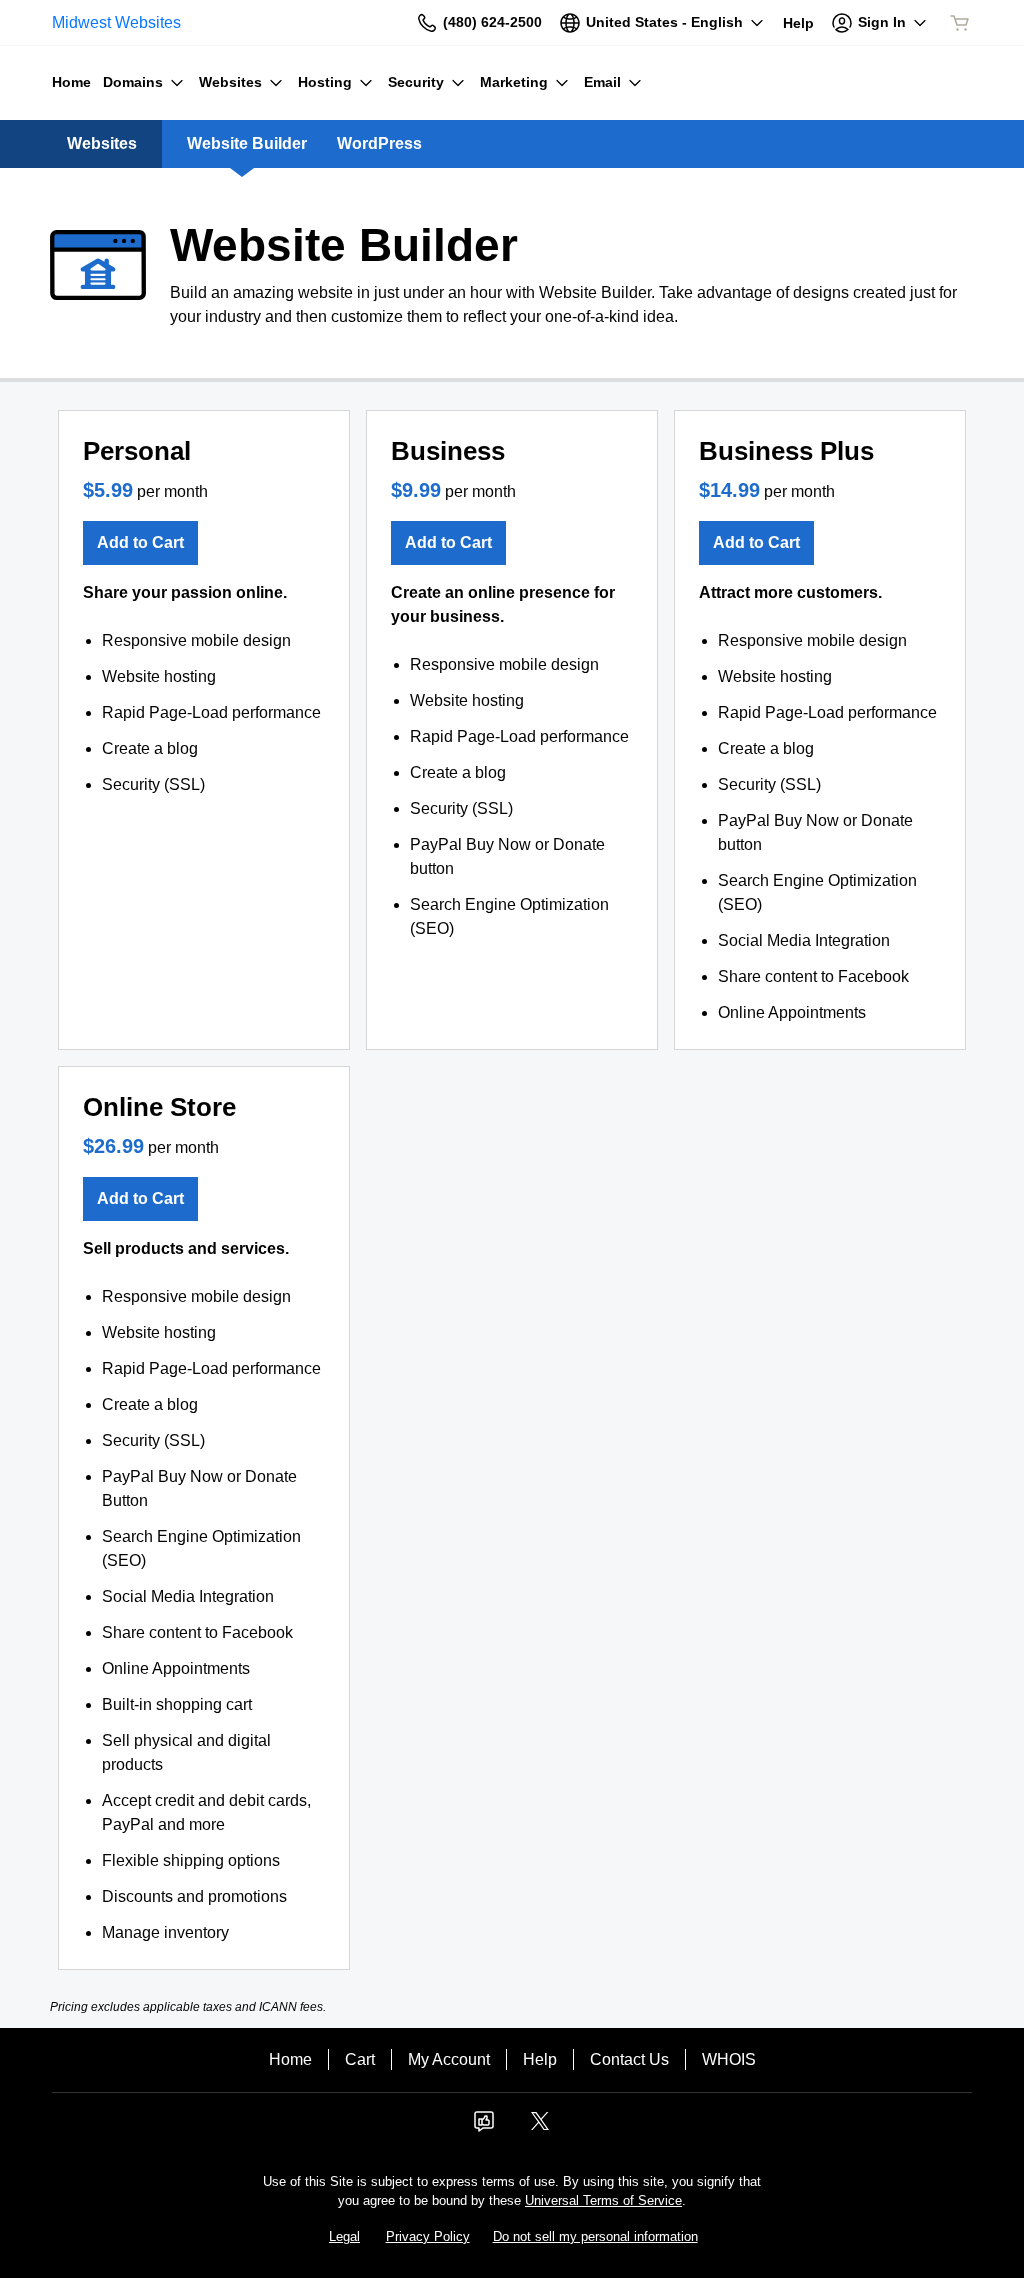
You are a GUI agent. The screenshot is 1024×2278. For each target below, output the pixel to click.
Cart (360, 2059)
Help (540, 2059)
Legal (344, 2236)
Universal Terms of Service (603, 2200)
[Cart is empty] (960, 23)
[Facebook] (484, 2127)
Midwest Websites (116, 22)
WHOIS (729, 2059)
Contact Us (629, 2059)
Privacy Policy (428, 2236)
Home (290, 2059)
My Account (449, 2059)
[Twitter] (540, 2127)
